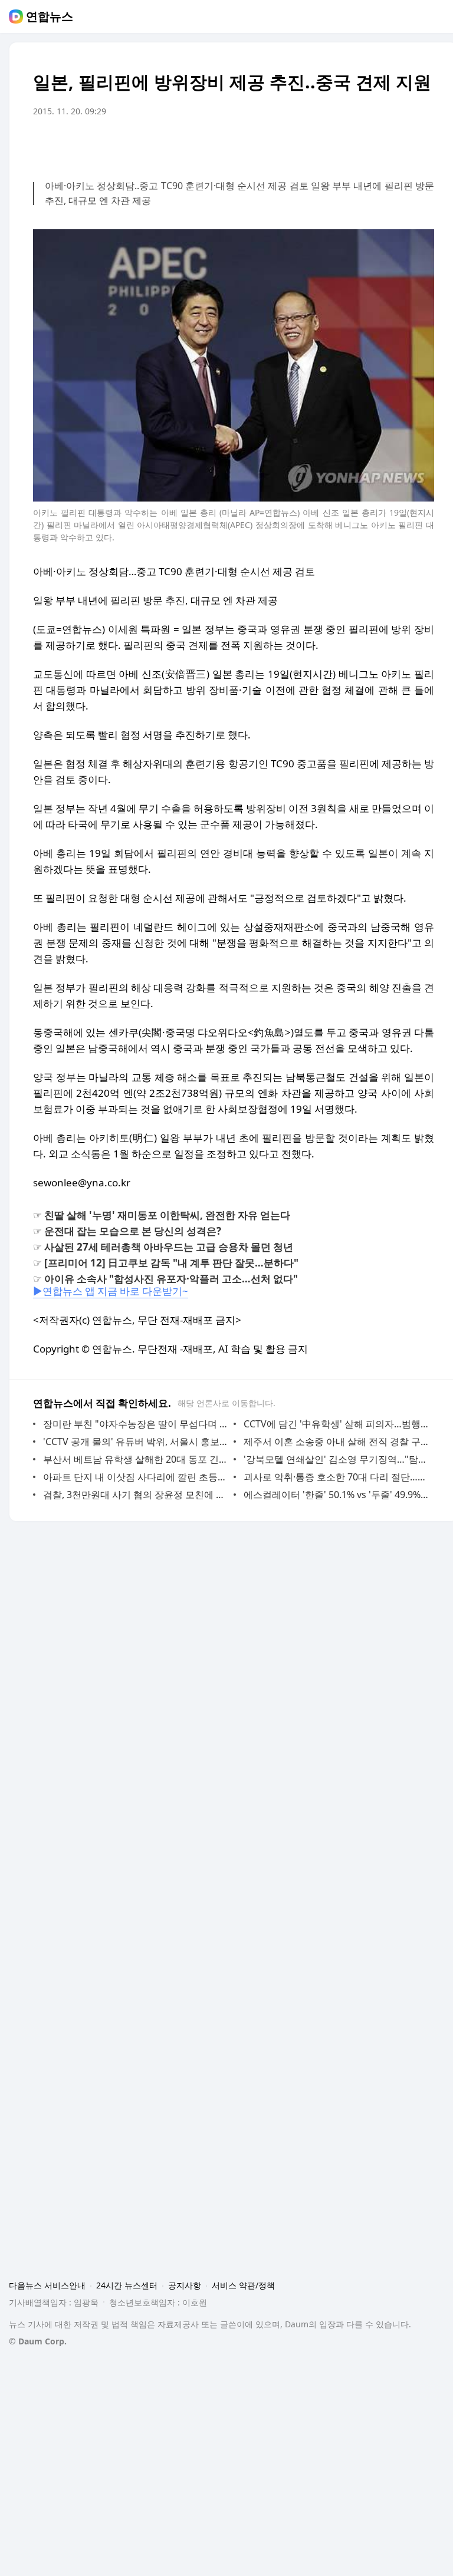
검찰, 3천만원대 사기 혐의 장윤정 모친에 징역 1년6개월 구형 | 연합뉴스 (135, 1495)
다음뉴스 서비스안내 (47, 2285)
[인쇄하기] (422, 144)
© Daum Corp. (38, 2341)
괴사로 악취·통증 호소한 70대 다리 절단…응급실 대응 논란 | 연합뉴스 (336, 1477)
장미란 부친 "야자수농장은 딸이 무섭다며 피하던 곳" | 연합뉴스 (135, 1424)
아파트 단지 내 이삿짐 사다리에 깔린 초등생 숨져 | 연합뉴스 (135, 1477)
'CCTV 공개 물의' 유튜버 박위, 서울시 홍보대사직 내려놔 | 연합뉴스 (135, 1442)
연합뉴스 (50, 17)
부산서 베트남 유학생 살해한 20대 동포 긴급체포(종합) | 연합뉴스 (135, 1459)
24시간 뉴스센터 (127, 2285)
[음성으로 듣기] (352, 144)
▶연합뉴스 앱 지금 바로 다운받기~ (111, 1291)
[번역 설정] (375, 144)
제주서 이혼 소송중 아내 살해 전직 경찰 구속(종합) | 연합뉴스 (336, 1442)
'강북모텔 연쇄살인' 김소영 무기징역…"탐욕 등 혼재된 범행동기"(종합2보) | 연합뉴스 (336, 1459)
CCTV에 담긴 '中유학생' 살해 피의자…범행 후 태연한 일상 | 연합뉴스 (336, 1424)
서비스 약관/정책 (243, 2285)
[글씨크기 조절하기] (399, 144)
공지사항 (185, 2285)
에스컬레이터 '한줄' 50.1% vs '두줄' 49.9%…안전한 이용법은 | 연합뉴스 (336, 1495)
